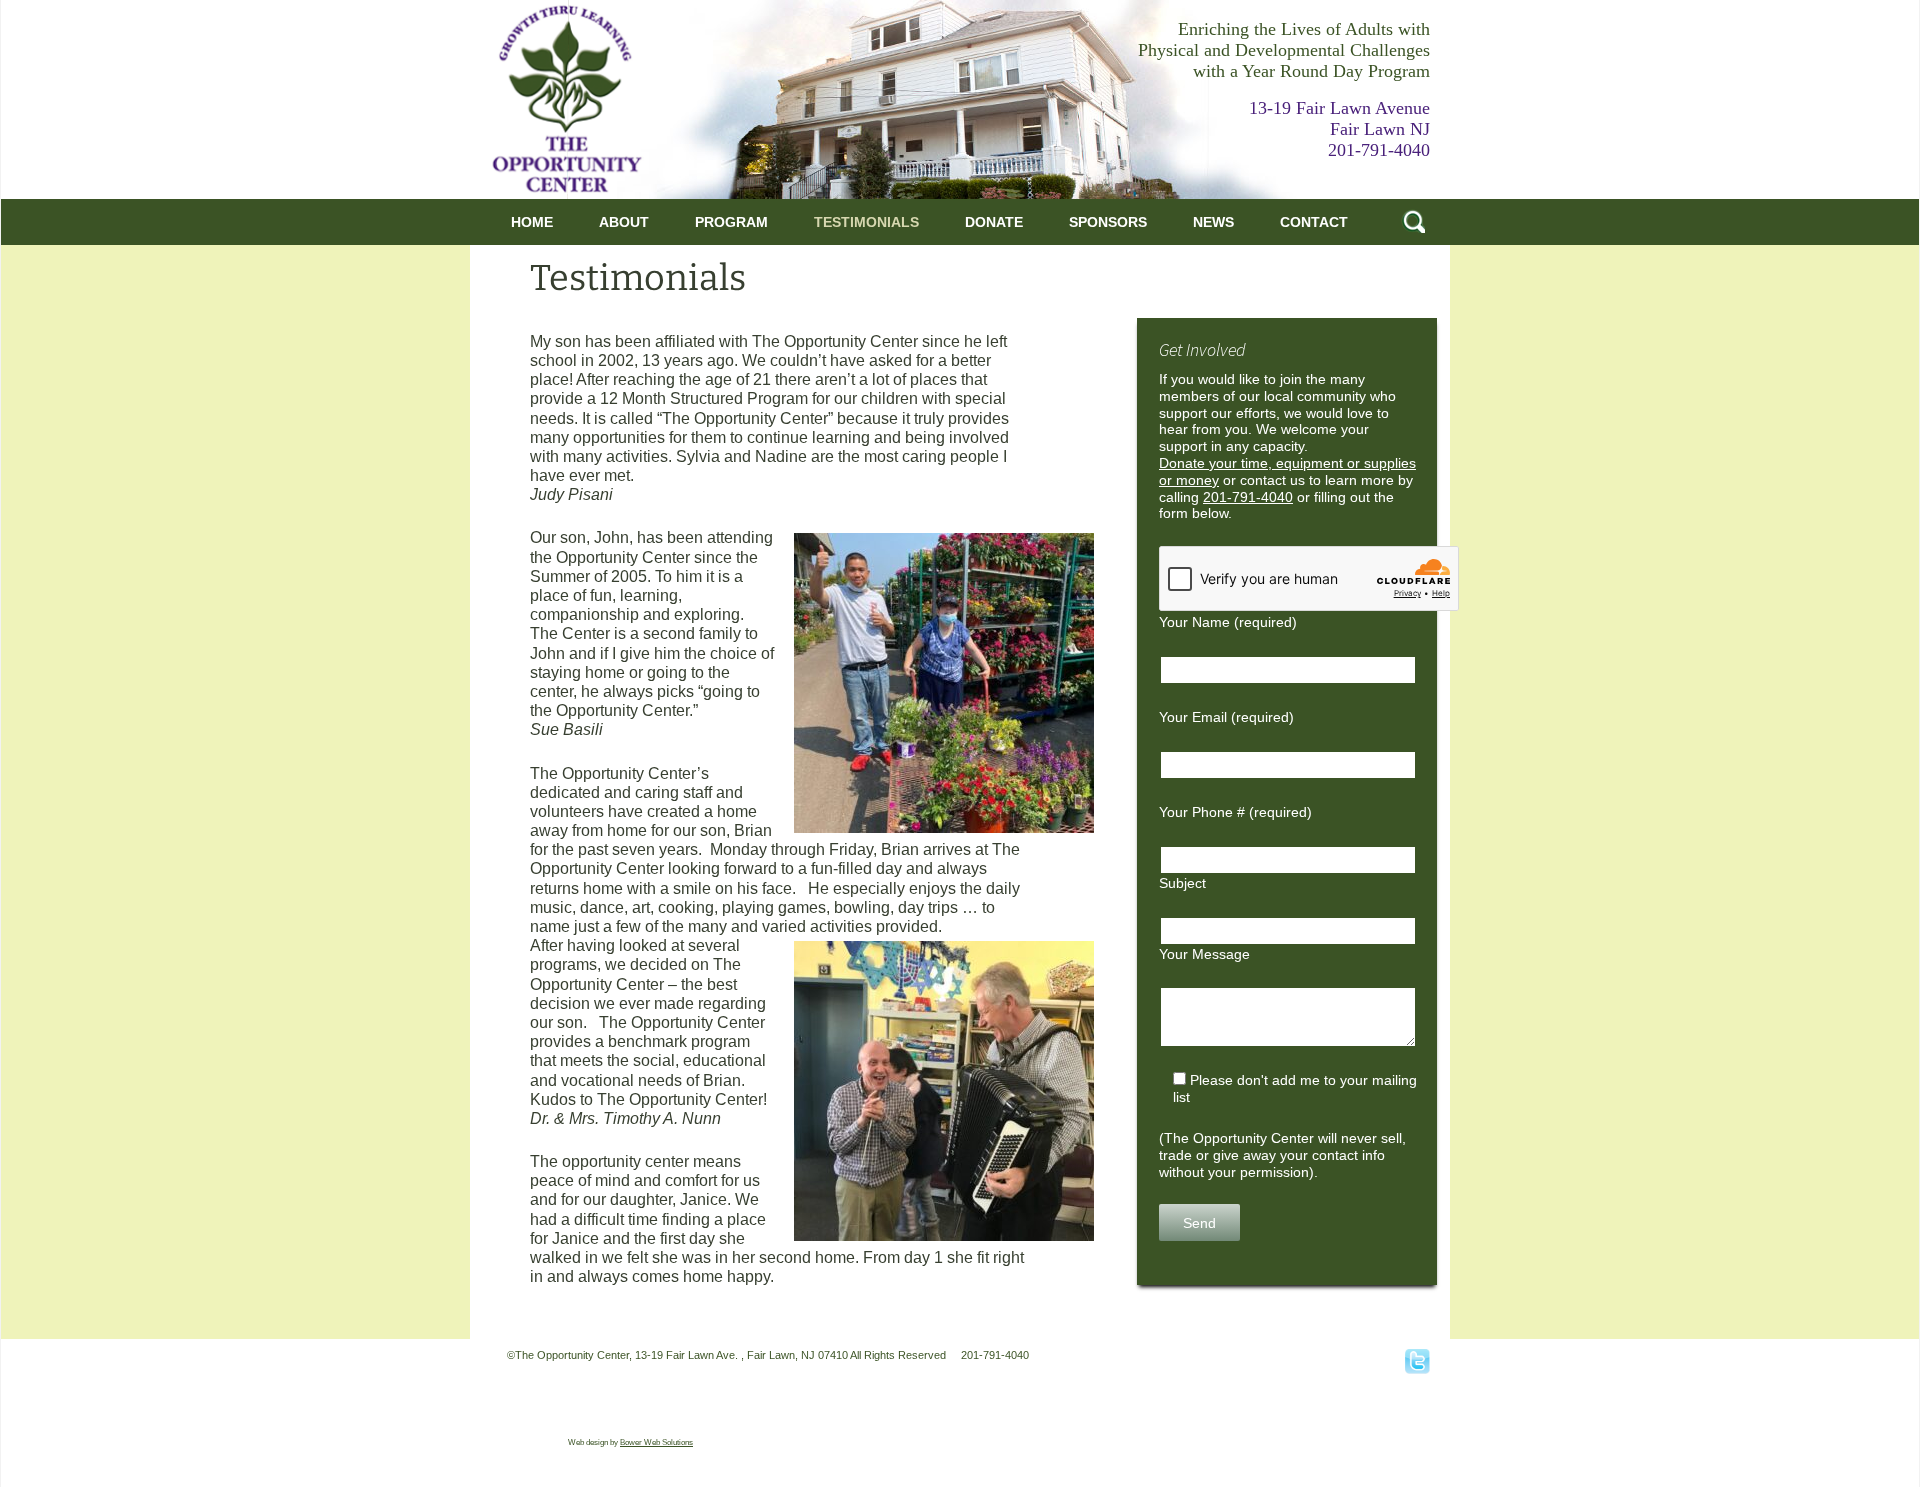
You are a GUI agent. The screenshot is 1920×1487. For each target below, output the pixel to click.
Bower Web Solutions (656, 1442)
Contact (1314, 222)
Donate (994, 222)
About (624, 222)
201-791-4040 (1379, 150)
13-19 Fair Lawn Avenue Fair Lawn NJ (1339, 118)
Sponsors (1108, 222)
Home (532, 222)
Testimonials (866, 222)
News (1213, 222)
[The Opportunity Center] (567, 98)
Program (731, 222)
